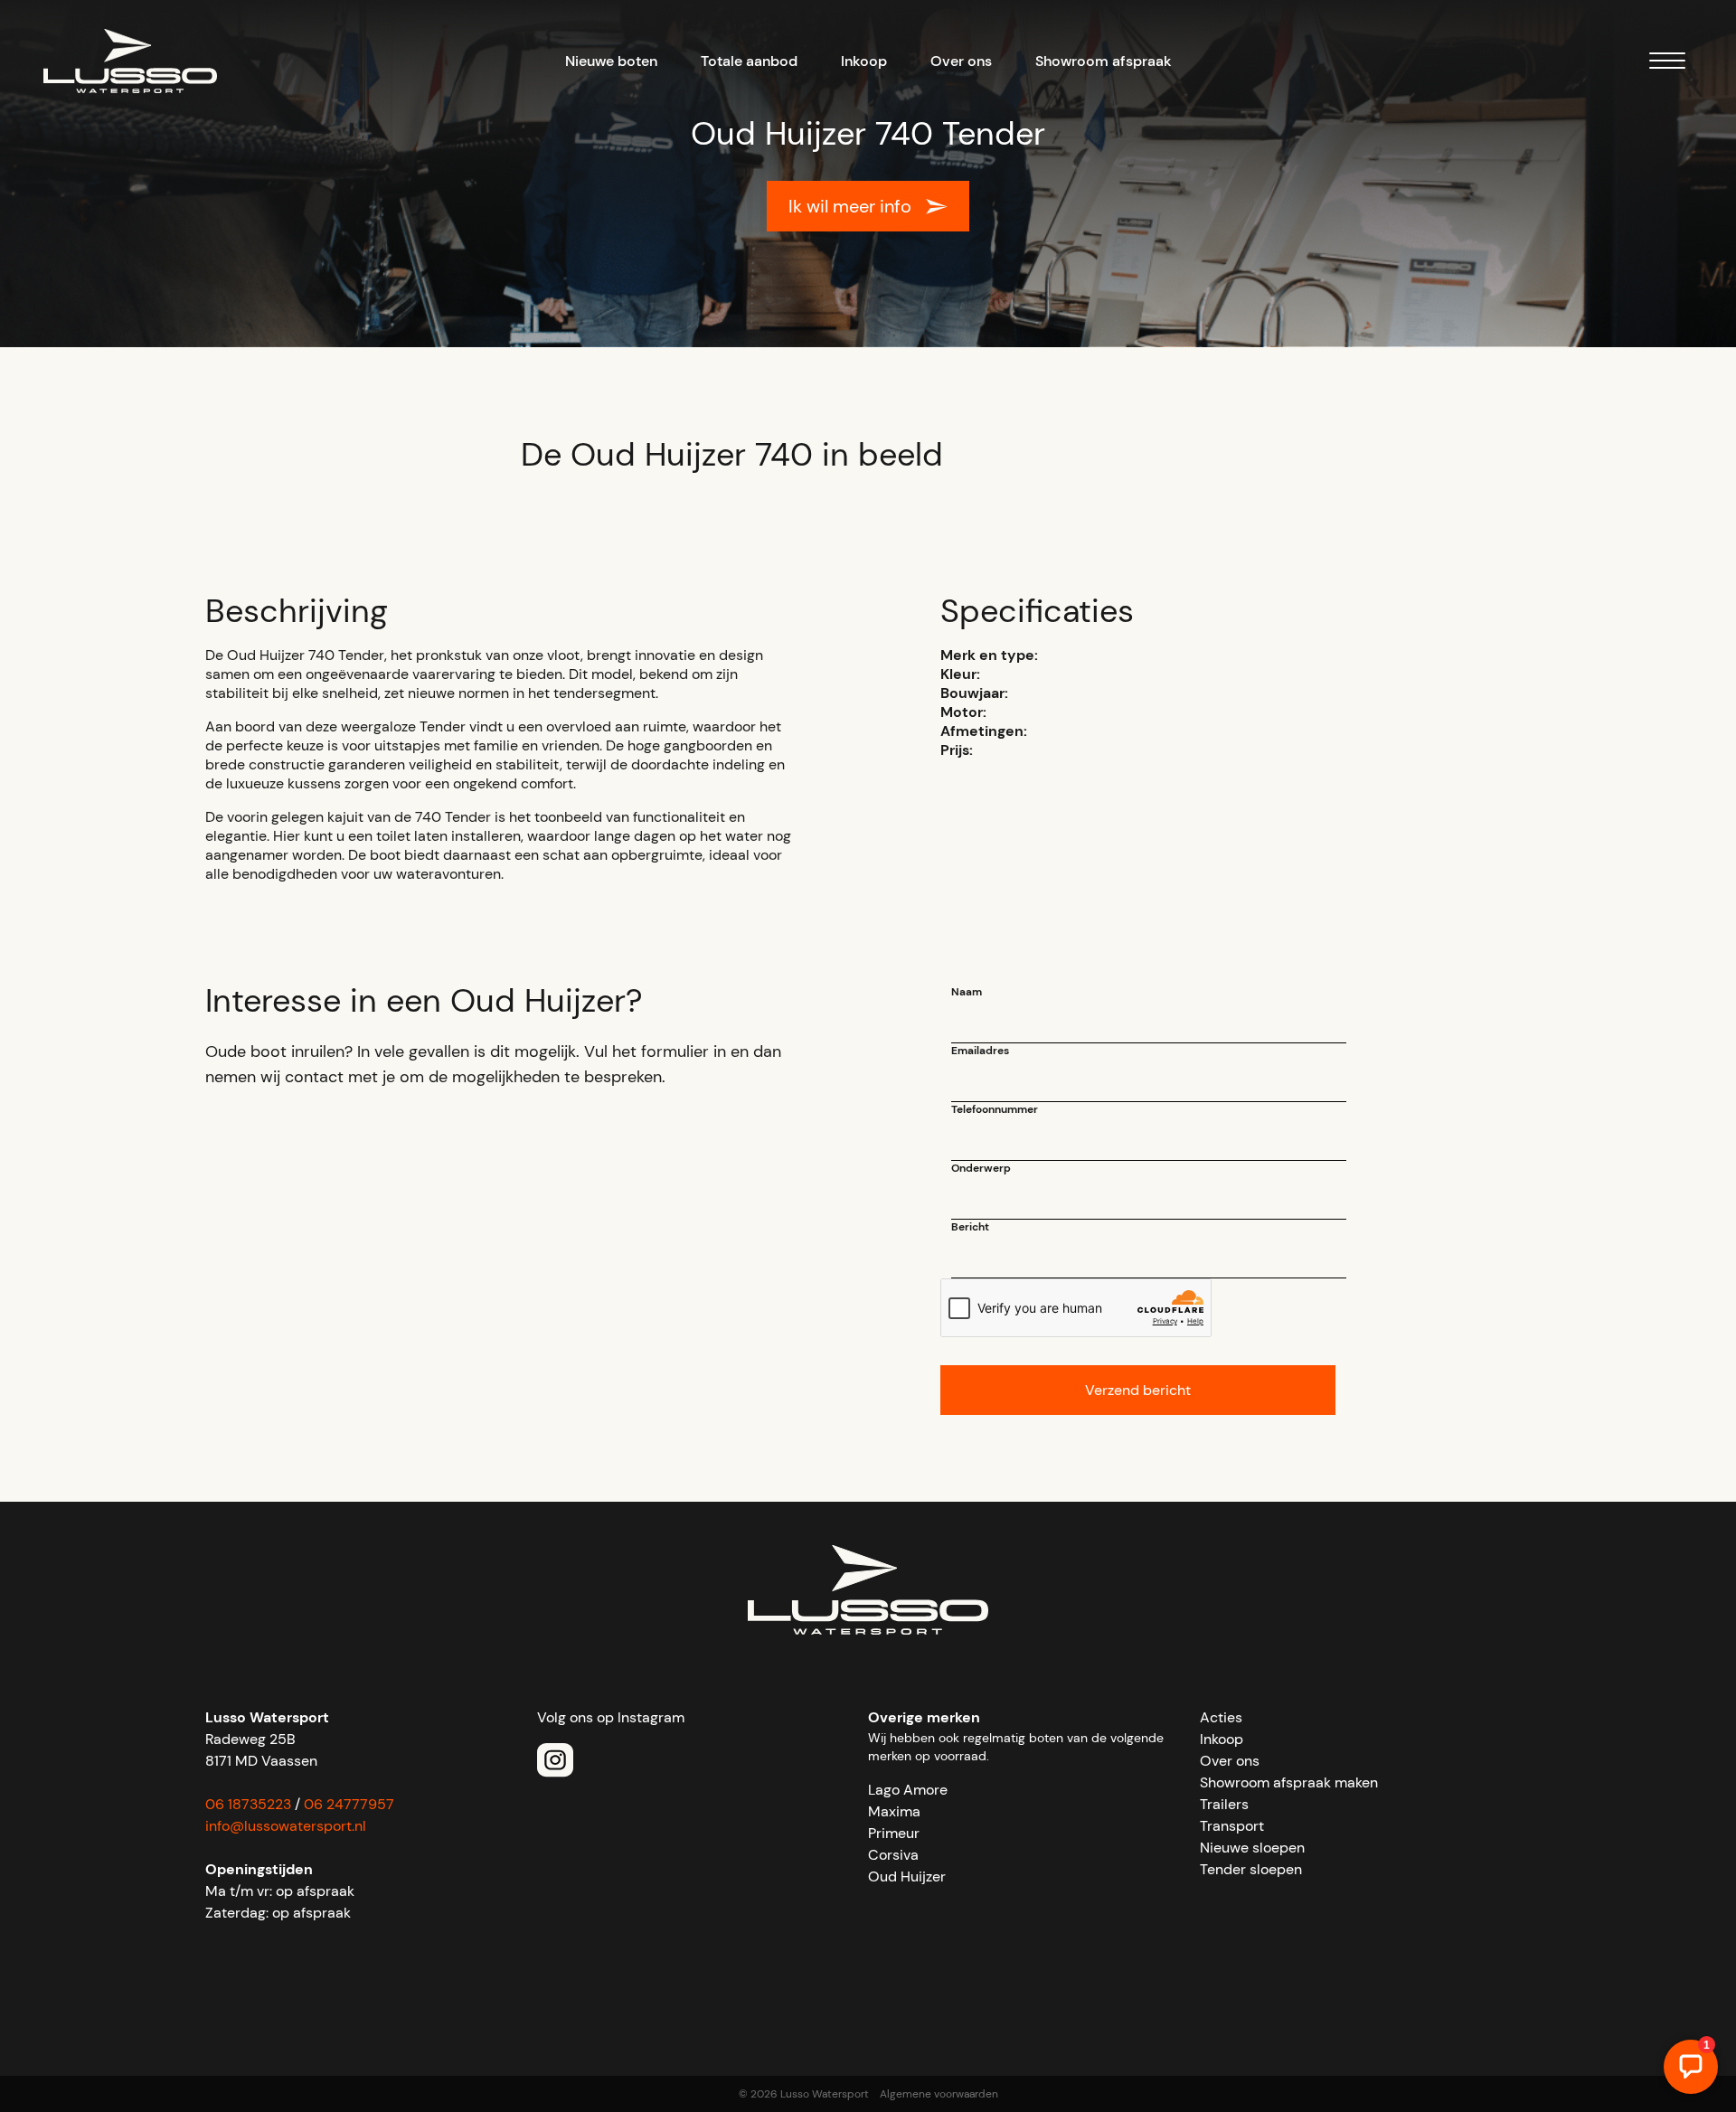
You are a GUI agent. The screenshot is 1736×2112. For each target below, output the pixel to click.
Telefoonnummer (995, 1109)
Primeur (894, 1833)
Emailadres (980, 1051)
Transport (1232, 1826)
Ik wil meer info (850, 206)
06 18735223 (248, 1804)
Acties (1221, 1717)
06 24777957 (349, 1804)
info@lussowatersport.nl (286, 1826)
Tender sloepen (1251, 1869)
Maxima (894, 1811)
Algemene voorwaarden (939, 2094)
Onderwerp (981, 1168)
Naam (967, 992)
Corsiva (893, 1855)
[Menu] (1667, 64)
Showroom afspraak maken (1289, 1782)
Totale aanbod (749, 61)
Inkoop (864, 61)
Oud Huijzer (907, 1876)
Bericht (970, 1227)
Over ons (961, 61)
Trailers (1224, 1804)
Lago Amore (908, 1790)
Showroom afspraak (1104, 61)
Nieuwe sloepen (1252, 1848)
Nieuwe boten (611, 61)
